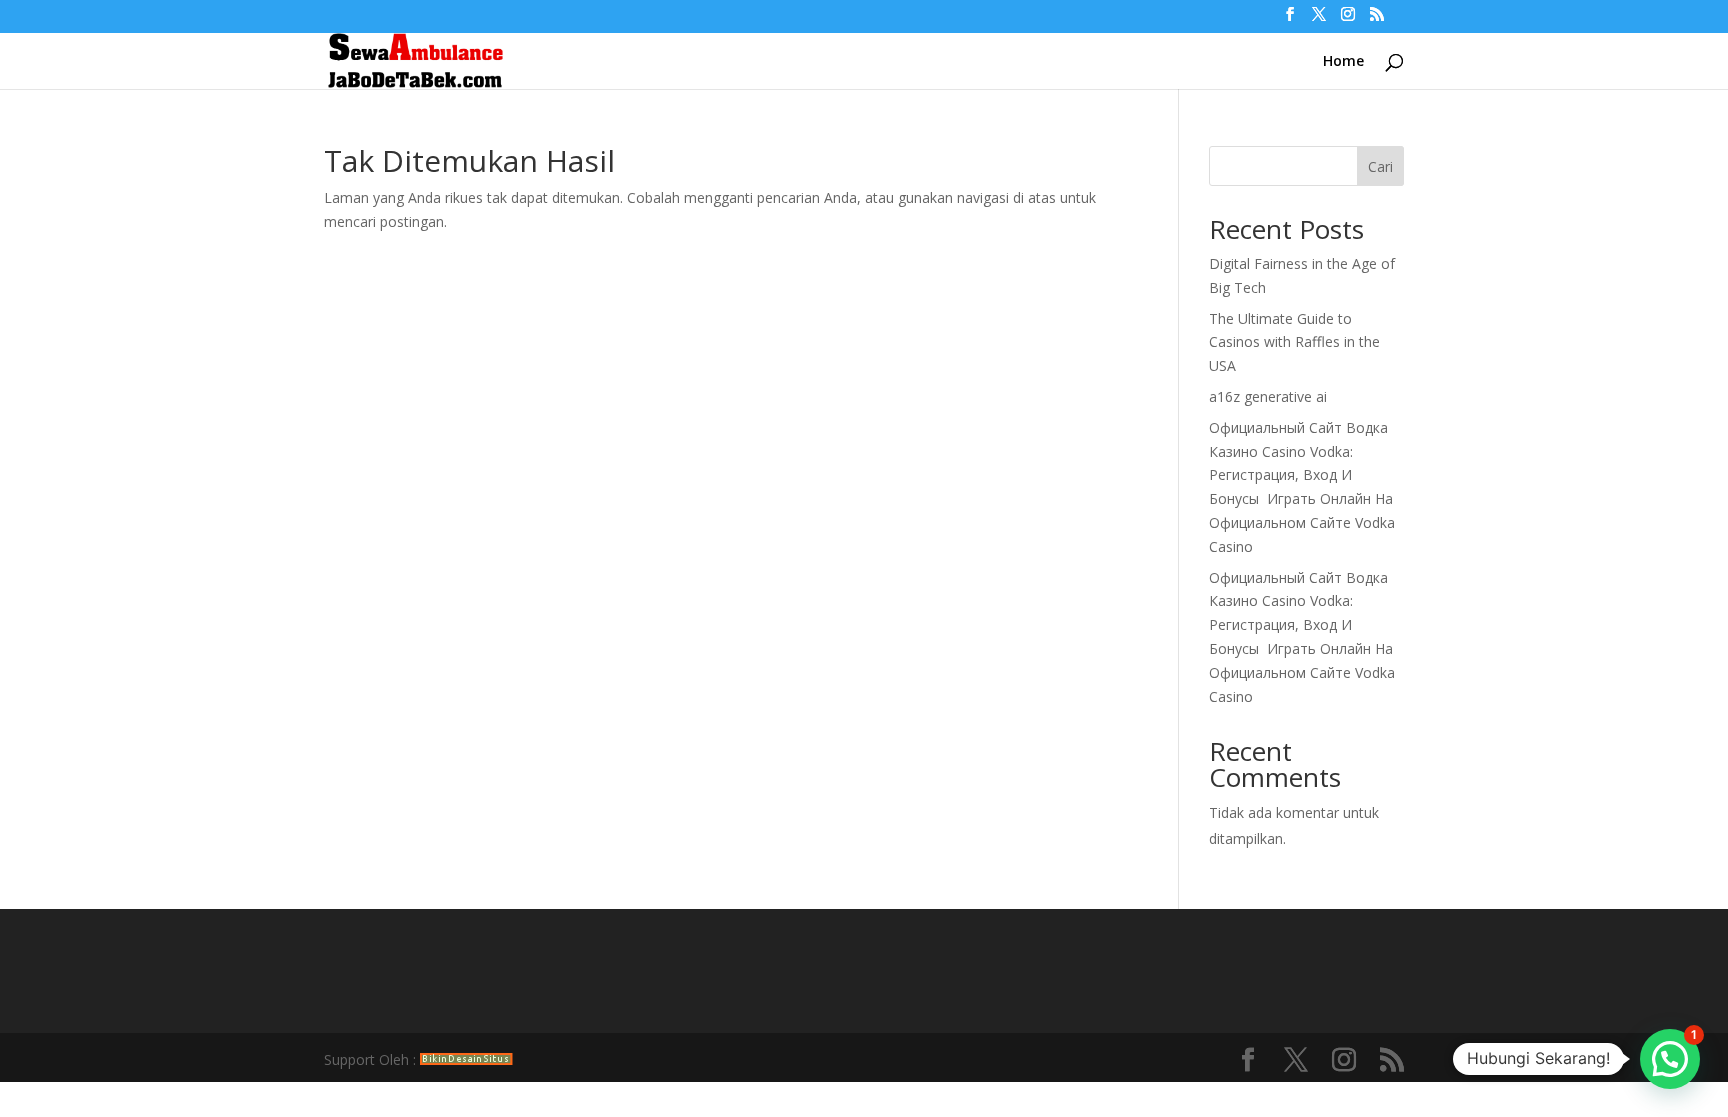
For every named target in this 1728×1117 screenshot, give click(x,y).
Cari (1380, 166)
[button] (1670, 1059)
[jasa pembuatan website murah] (466, 1059)
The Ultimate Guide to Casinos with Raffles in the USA (1294, 342)
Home (1343, 62)
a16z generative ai (1268, 396)
